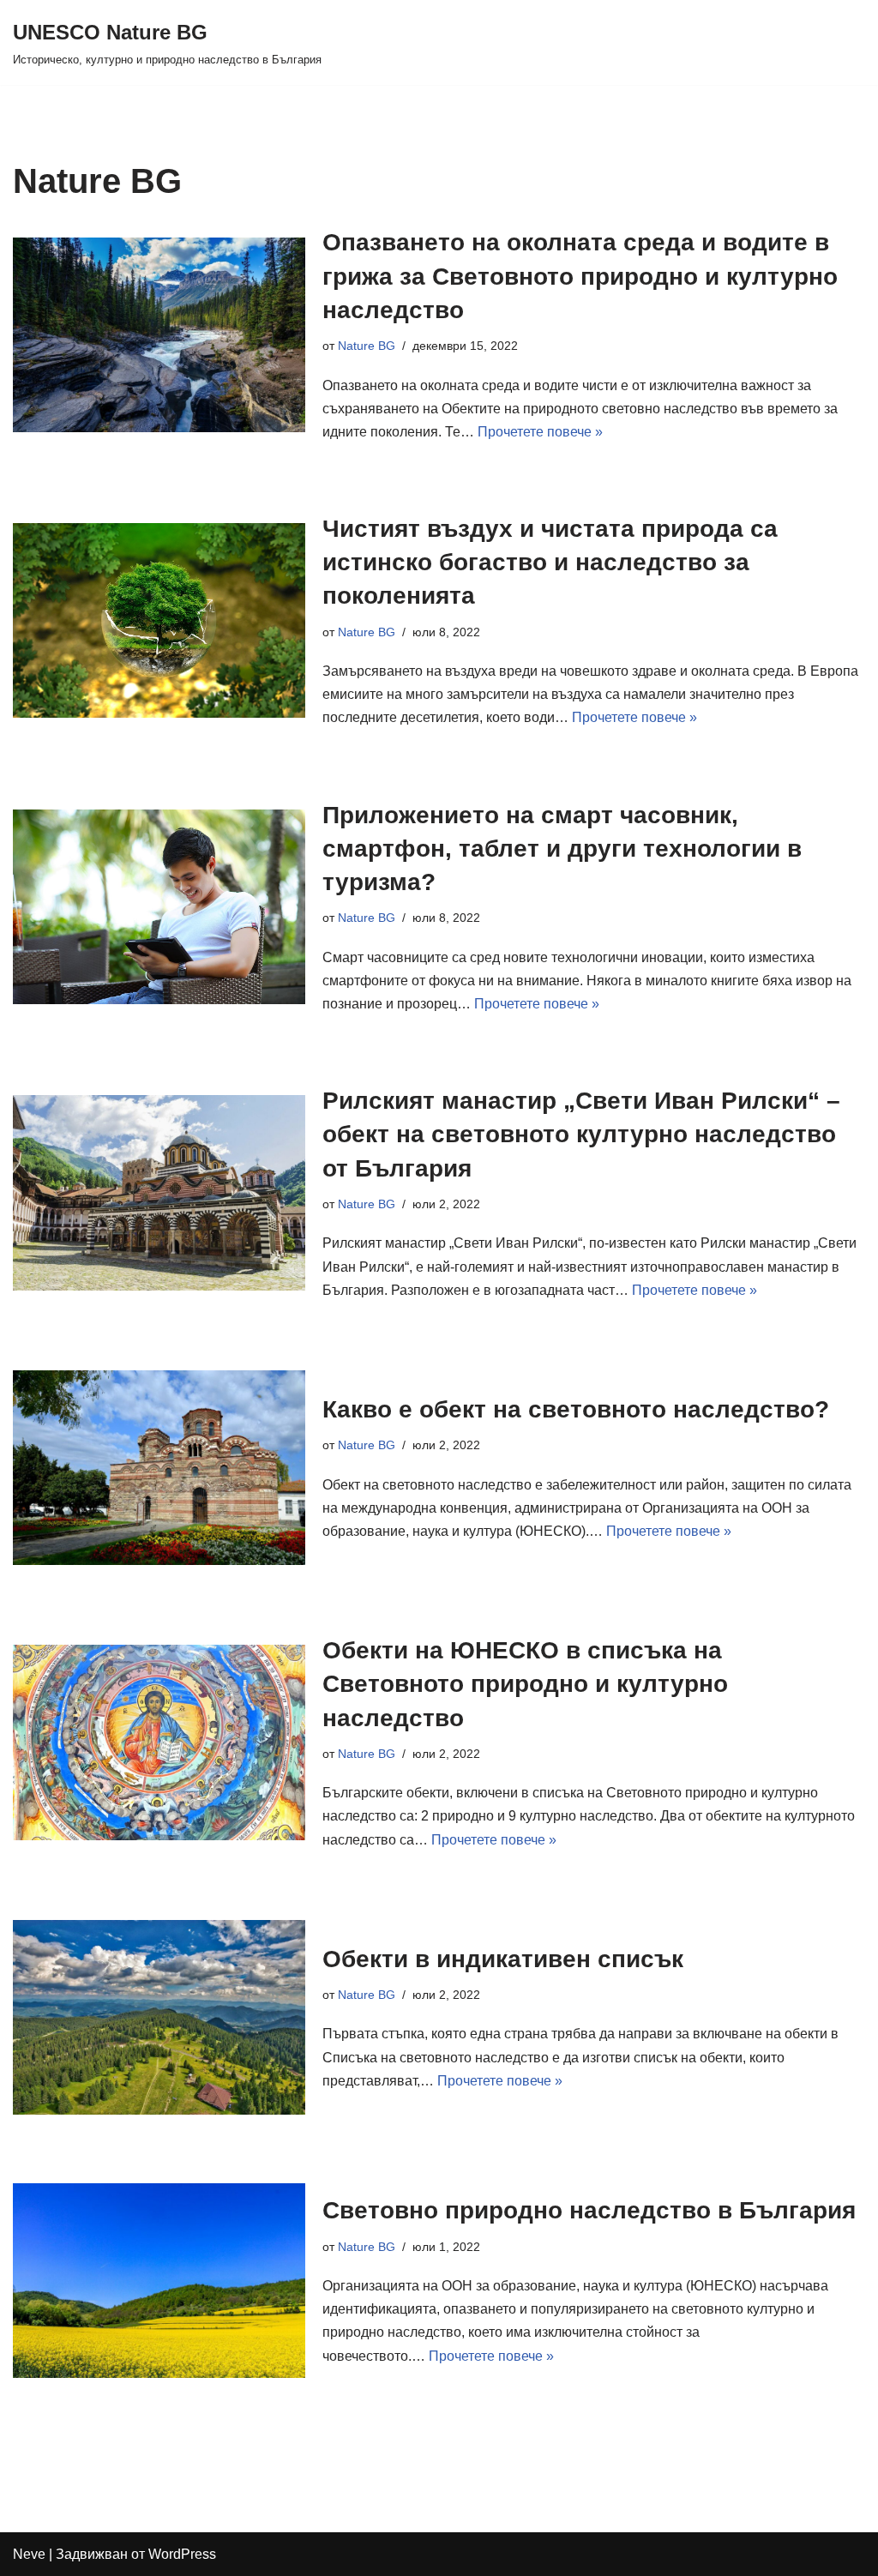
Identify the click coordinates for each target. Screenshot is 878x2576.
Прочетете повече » (540, 432)
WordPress (182, 2554)
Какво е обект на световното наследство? (576, 1409)
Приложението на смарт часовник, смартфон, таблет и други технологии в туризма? (562, 849)
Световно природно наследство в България (589, 2210)
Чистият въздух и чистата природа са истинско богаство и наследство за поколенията (550, 562)
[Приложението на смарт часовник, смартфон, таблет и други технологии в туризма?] (159, 907)
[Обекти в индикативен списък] (159, 2017)
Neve (29, 2554)
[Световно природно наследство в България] (159, 2281)
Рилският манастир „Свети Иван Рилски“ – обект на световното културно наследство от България (581, 1134)
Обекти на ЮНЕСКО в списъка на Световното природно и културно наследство (525, 1684)
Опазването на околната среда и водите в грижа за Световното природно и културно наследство (580, 276)
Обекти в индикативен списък (503, 1959)
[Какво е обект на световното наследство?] (159, 1468)
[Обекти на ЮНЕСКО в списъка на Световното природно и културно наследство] (159, 1742)
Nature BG (367, 346)
